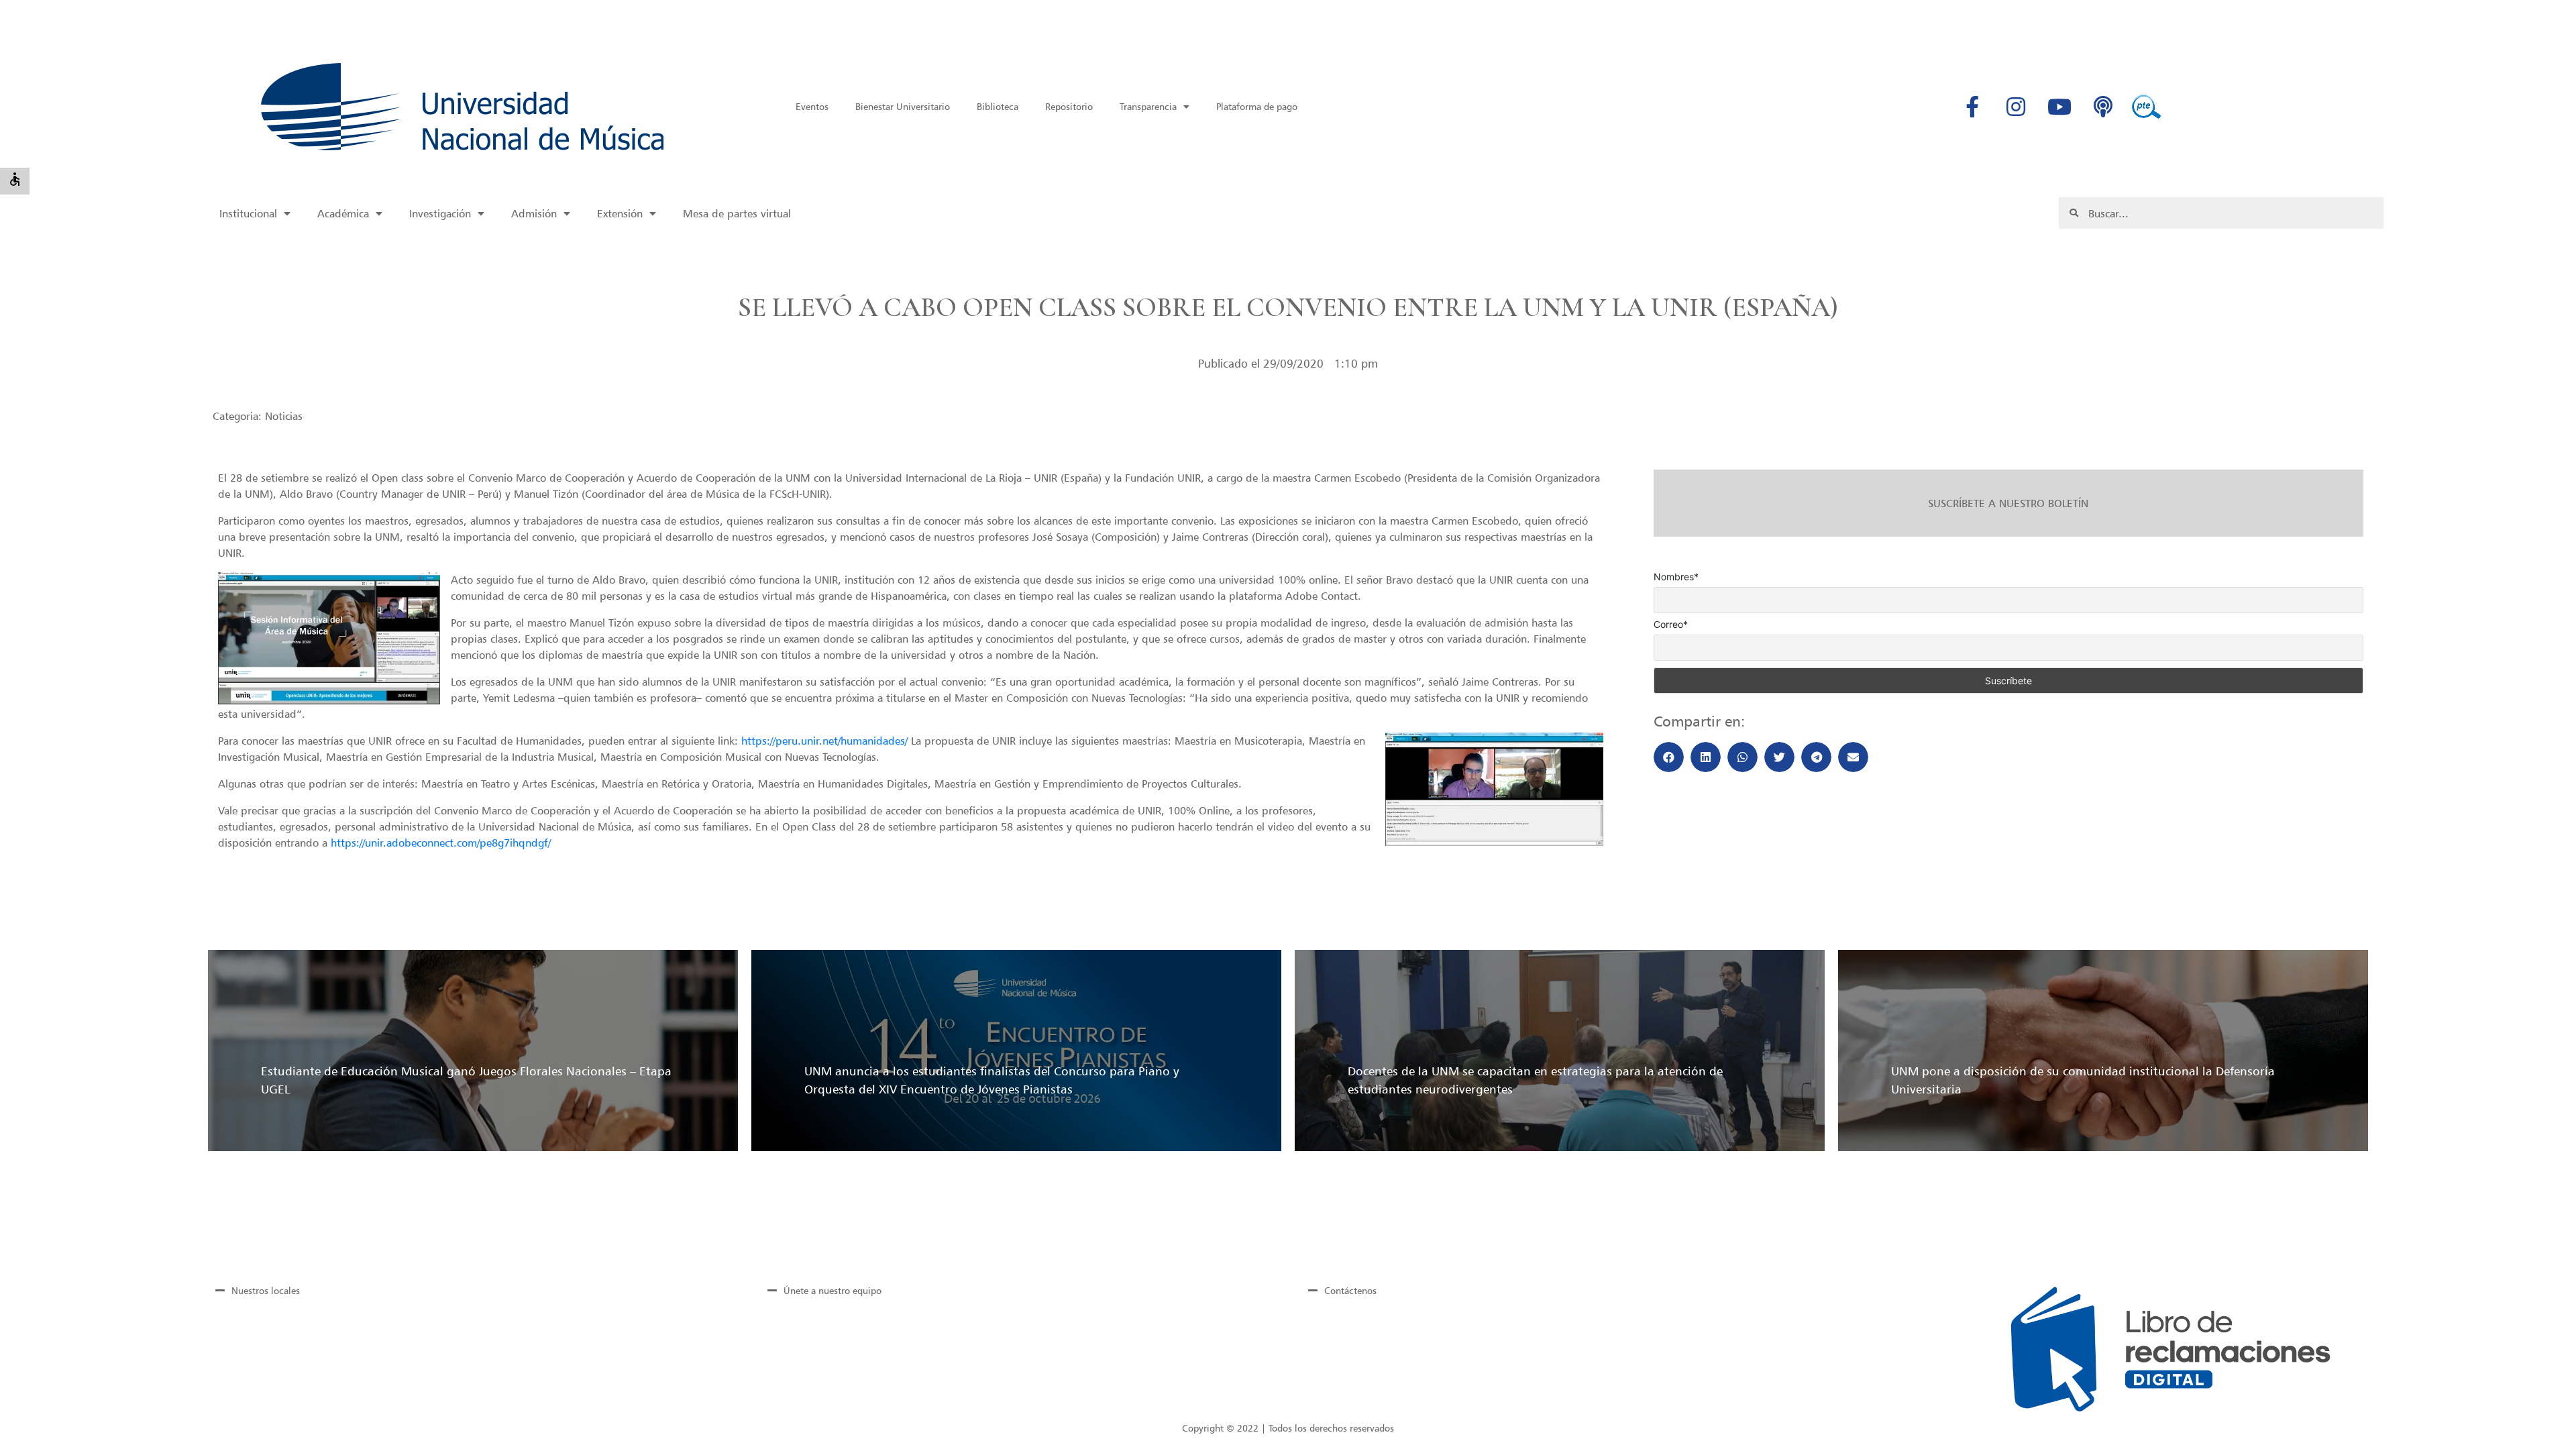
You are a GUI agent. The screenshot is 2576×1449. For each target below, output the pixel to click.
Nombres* (1676, 577)
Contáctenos (1350, 1290)
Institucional (248, 213)
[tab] (466, 1290)
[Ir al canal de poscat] (2103, 107)
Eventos (812, 106)
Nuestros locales (266, 1290)
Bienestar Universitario (903, 106)
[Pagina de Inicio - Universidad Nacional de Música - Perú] (462, 107)
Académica (343, 213)
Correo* (1671, 625)
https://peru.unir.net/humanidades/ (824, 741)
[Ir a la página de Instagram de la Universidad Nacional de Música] (2016, 107)
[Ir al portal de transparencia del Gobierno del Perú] (2147, 107)
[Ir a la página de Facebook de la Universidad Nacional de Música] (1972, 107)
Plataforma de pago (1257, 106)
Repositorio (1069, 106)
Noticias (284, 416)
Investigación (440, 213)
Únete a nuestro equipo (833, 1290)
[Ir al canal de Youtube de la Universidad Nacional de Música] (2059, 107)
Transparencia (1148, 106)
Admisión (534, 213)
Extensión (620, 213)
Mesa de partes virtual (737, 213)
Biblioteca (998, 106)
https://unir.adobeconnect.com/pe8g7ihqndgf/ (441, 843)
